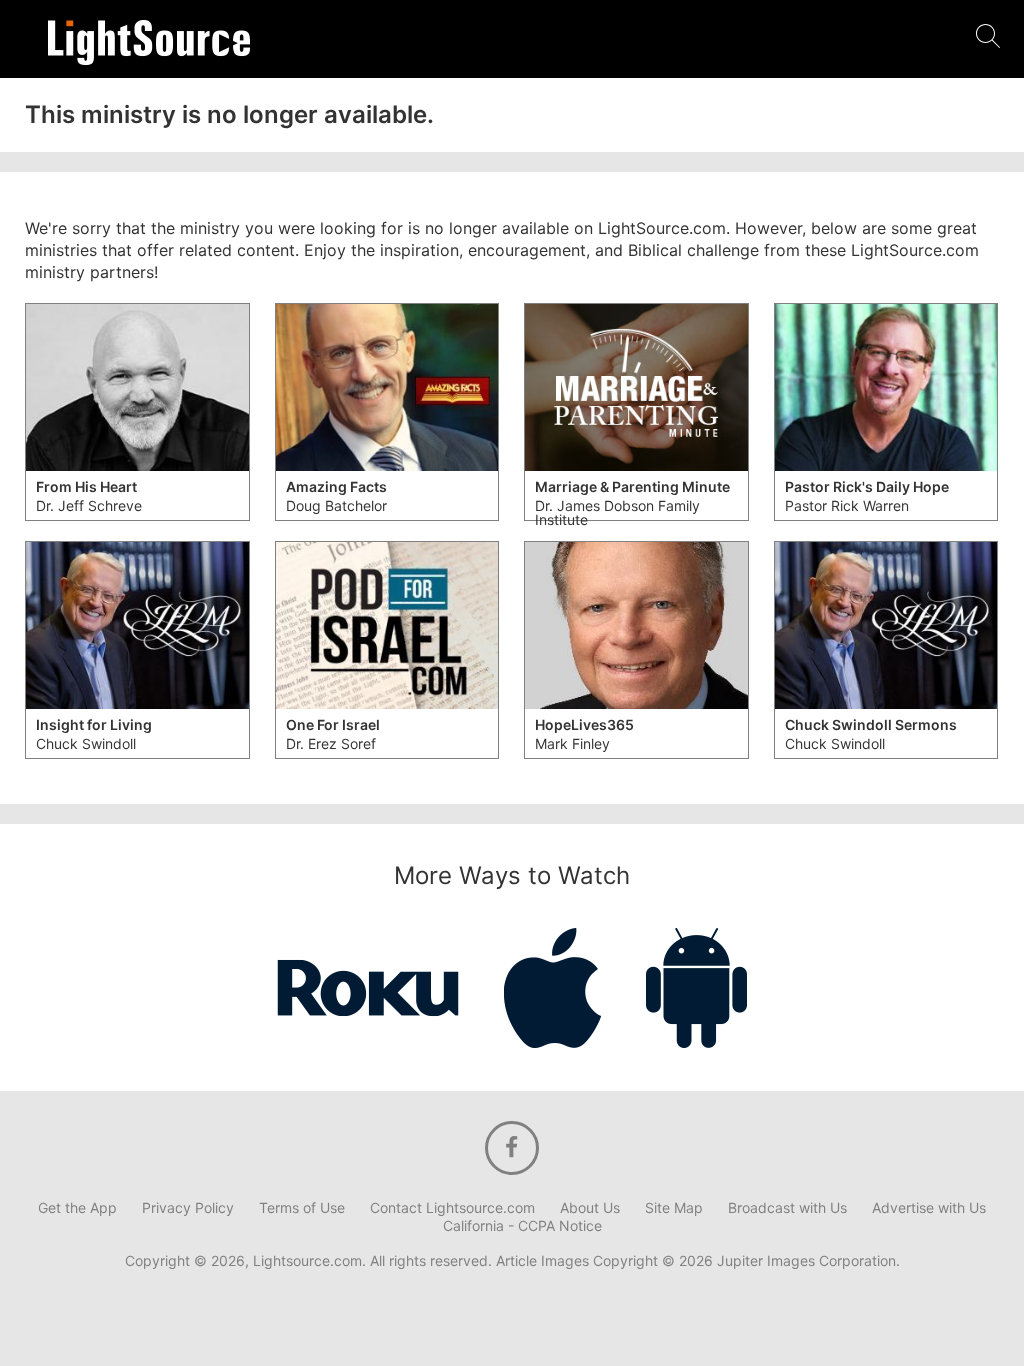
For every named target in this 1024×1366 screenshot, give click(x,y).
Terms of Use (302, 1208)
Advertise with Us (929, 1208)
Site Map (674, 1208)
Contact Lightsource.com (452, 1208)
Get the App (77, 1208)
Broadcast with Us (787, 1208)
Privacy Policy (188, 1208)
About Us (590, 1208)
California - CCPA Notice (522, 1226)
